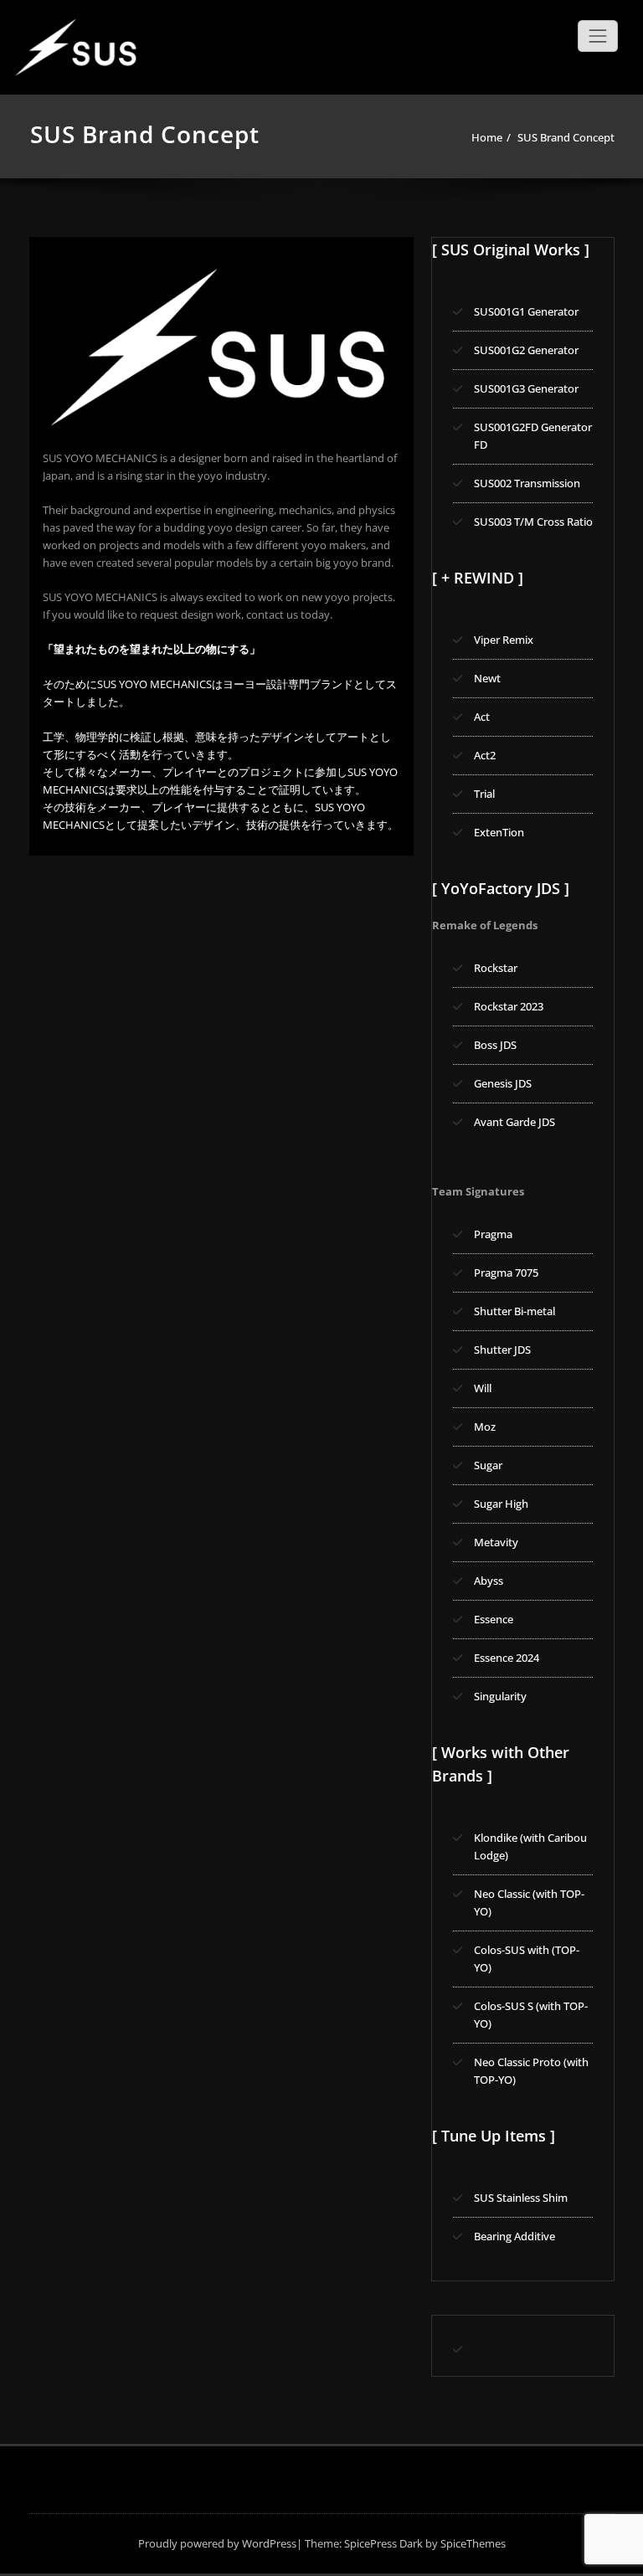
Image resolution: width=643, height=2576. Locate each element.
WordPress (269, 2543)
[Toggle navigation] (598, 36)
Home (487, 137)
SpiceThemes (472, 2543)
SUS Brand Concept (566, 137)
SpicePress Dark (383, 2543)
